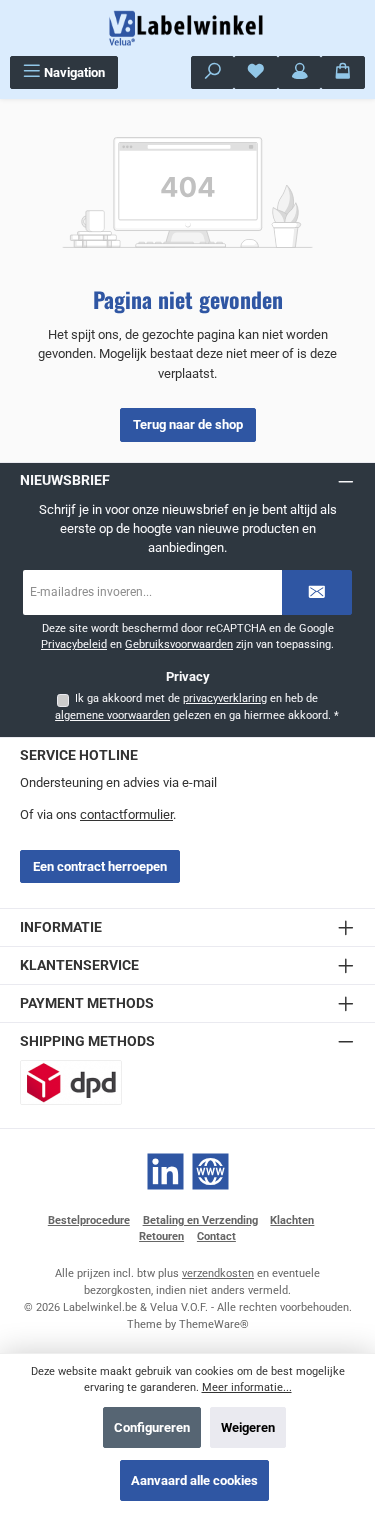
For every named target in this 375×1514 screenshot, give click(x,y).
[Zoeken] (213, 72)
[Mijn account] (300, 72)
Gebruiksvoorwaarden (179, 644)
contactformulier (126, 814)
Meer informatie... (247, 1387)
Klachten (292, 1220)
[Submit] (317, 592)
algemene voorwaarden (112, 715)
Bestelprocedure (89, 1220)
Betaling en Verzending (200, 1220)
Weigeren (248, 1427)
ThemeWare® (214, 1324)
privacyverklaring (225, 698)
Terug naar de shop (188, 424)
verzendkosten (218, 1273)
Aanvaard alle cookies (194, 1480)
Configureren (152, 1427)
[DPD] (71, 1082)
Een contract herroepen (100, 866)
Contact (216, 1236)
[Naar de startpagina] (188, 28)
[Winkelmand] (343, 72)
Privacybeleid (74, 644)
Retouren (161, 1236)
